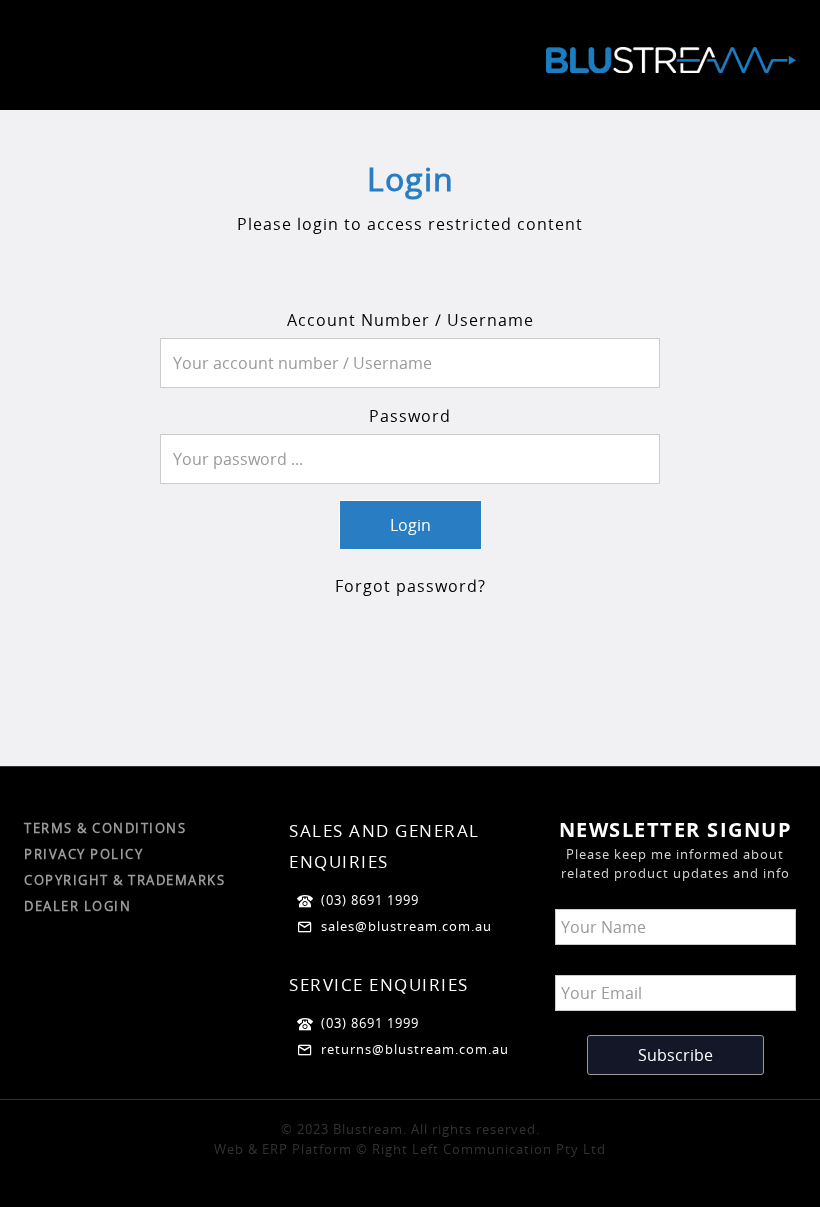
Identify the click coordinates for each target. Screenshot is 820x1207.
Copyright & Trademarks (124, 880)
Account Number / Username (410, 320)
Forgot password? (410, 586)
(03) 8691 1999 (370, 900)
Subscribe (675, 1055)
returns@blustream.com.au (415, 1049)
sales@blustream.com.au (406, 926)
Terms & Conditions (105, 828)
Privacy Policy (83, 854)
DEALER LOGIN (77, 906)
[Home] (671, 67)
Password (410, 416)
